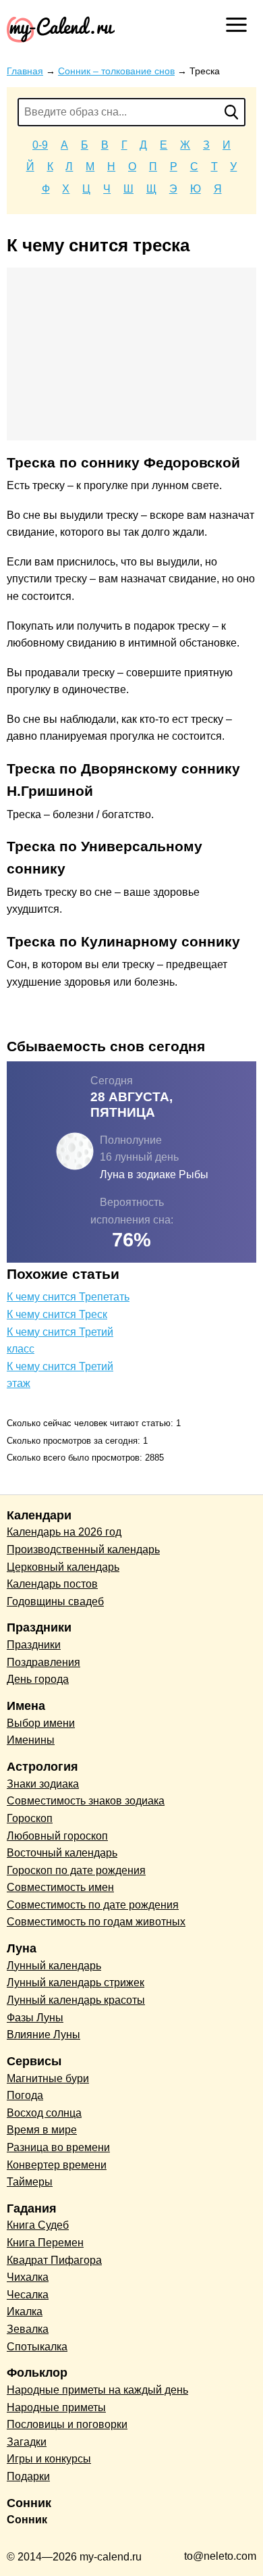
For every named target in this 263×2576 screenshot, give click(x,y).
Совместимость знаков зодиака (86, 1801)
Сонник (27, 2520)
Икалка (25, 2312)
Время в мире (42, 2130)
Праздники (34, 1645)
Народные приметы (56, 2407)
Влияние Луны (43, 2035)
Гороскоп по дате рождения (76, 1870)
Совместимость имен (60, 1887)
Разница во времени (58, 2147)
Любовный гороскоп (57, 1836)
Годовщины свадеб (55, 1601)
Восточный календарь (62, 1853)
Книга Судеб (38, 2225)
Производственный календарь (83, 1549)
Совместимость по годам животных (96, 1922)
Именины (31, 1740)
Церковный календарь (63, 1567)
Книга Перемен (45, 2243)
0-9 (40, 145)
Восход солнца (44, 2113)
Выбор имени (41, 1723)
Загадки (27, 2442)
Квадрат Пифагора (54, 2260)
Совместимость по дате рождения (93, 1905)
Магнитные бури (48, 2078)
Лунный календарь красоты (76, 2000)
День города (38, 1679)
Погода (25, 2095)
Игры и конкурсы (49, 2459)
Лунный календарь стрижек (76, 1982)
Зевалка (28, 2329)
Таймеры (30, 2182)
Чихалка (28, 2277)
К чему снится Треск (57, 1314)
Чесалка (28, 2295)
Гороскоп (30, 1818)
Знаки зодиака (43, 1784)
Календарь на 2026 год (64, 1532)
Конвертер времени (57, 2165)
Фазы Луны (35, 2018)
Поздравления (43, 1662)
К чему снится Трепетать (68, 1297)
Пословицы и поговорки (67, 2424)
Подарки (28, 2476)
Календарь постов (52, 1584)
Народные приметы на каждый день (97, 2390)
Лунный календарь (54, 1966)
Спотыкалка (37, 2347)
